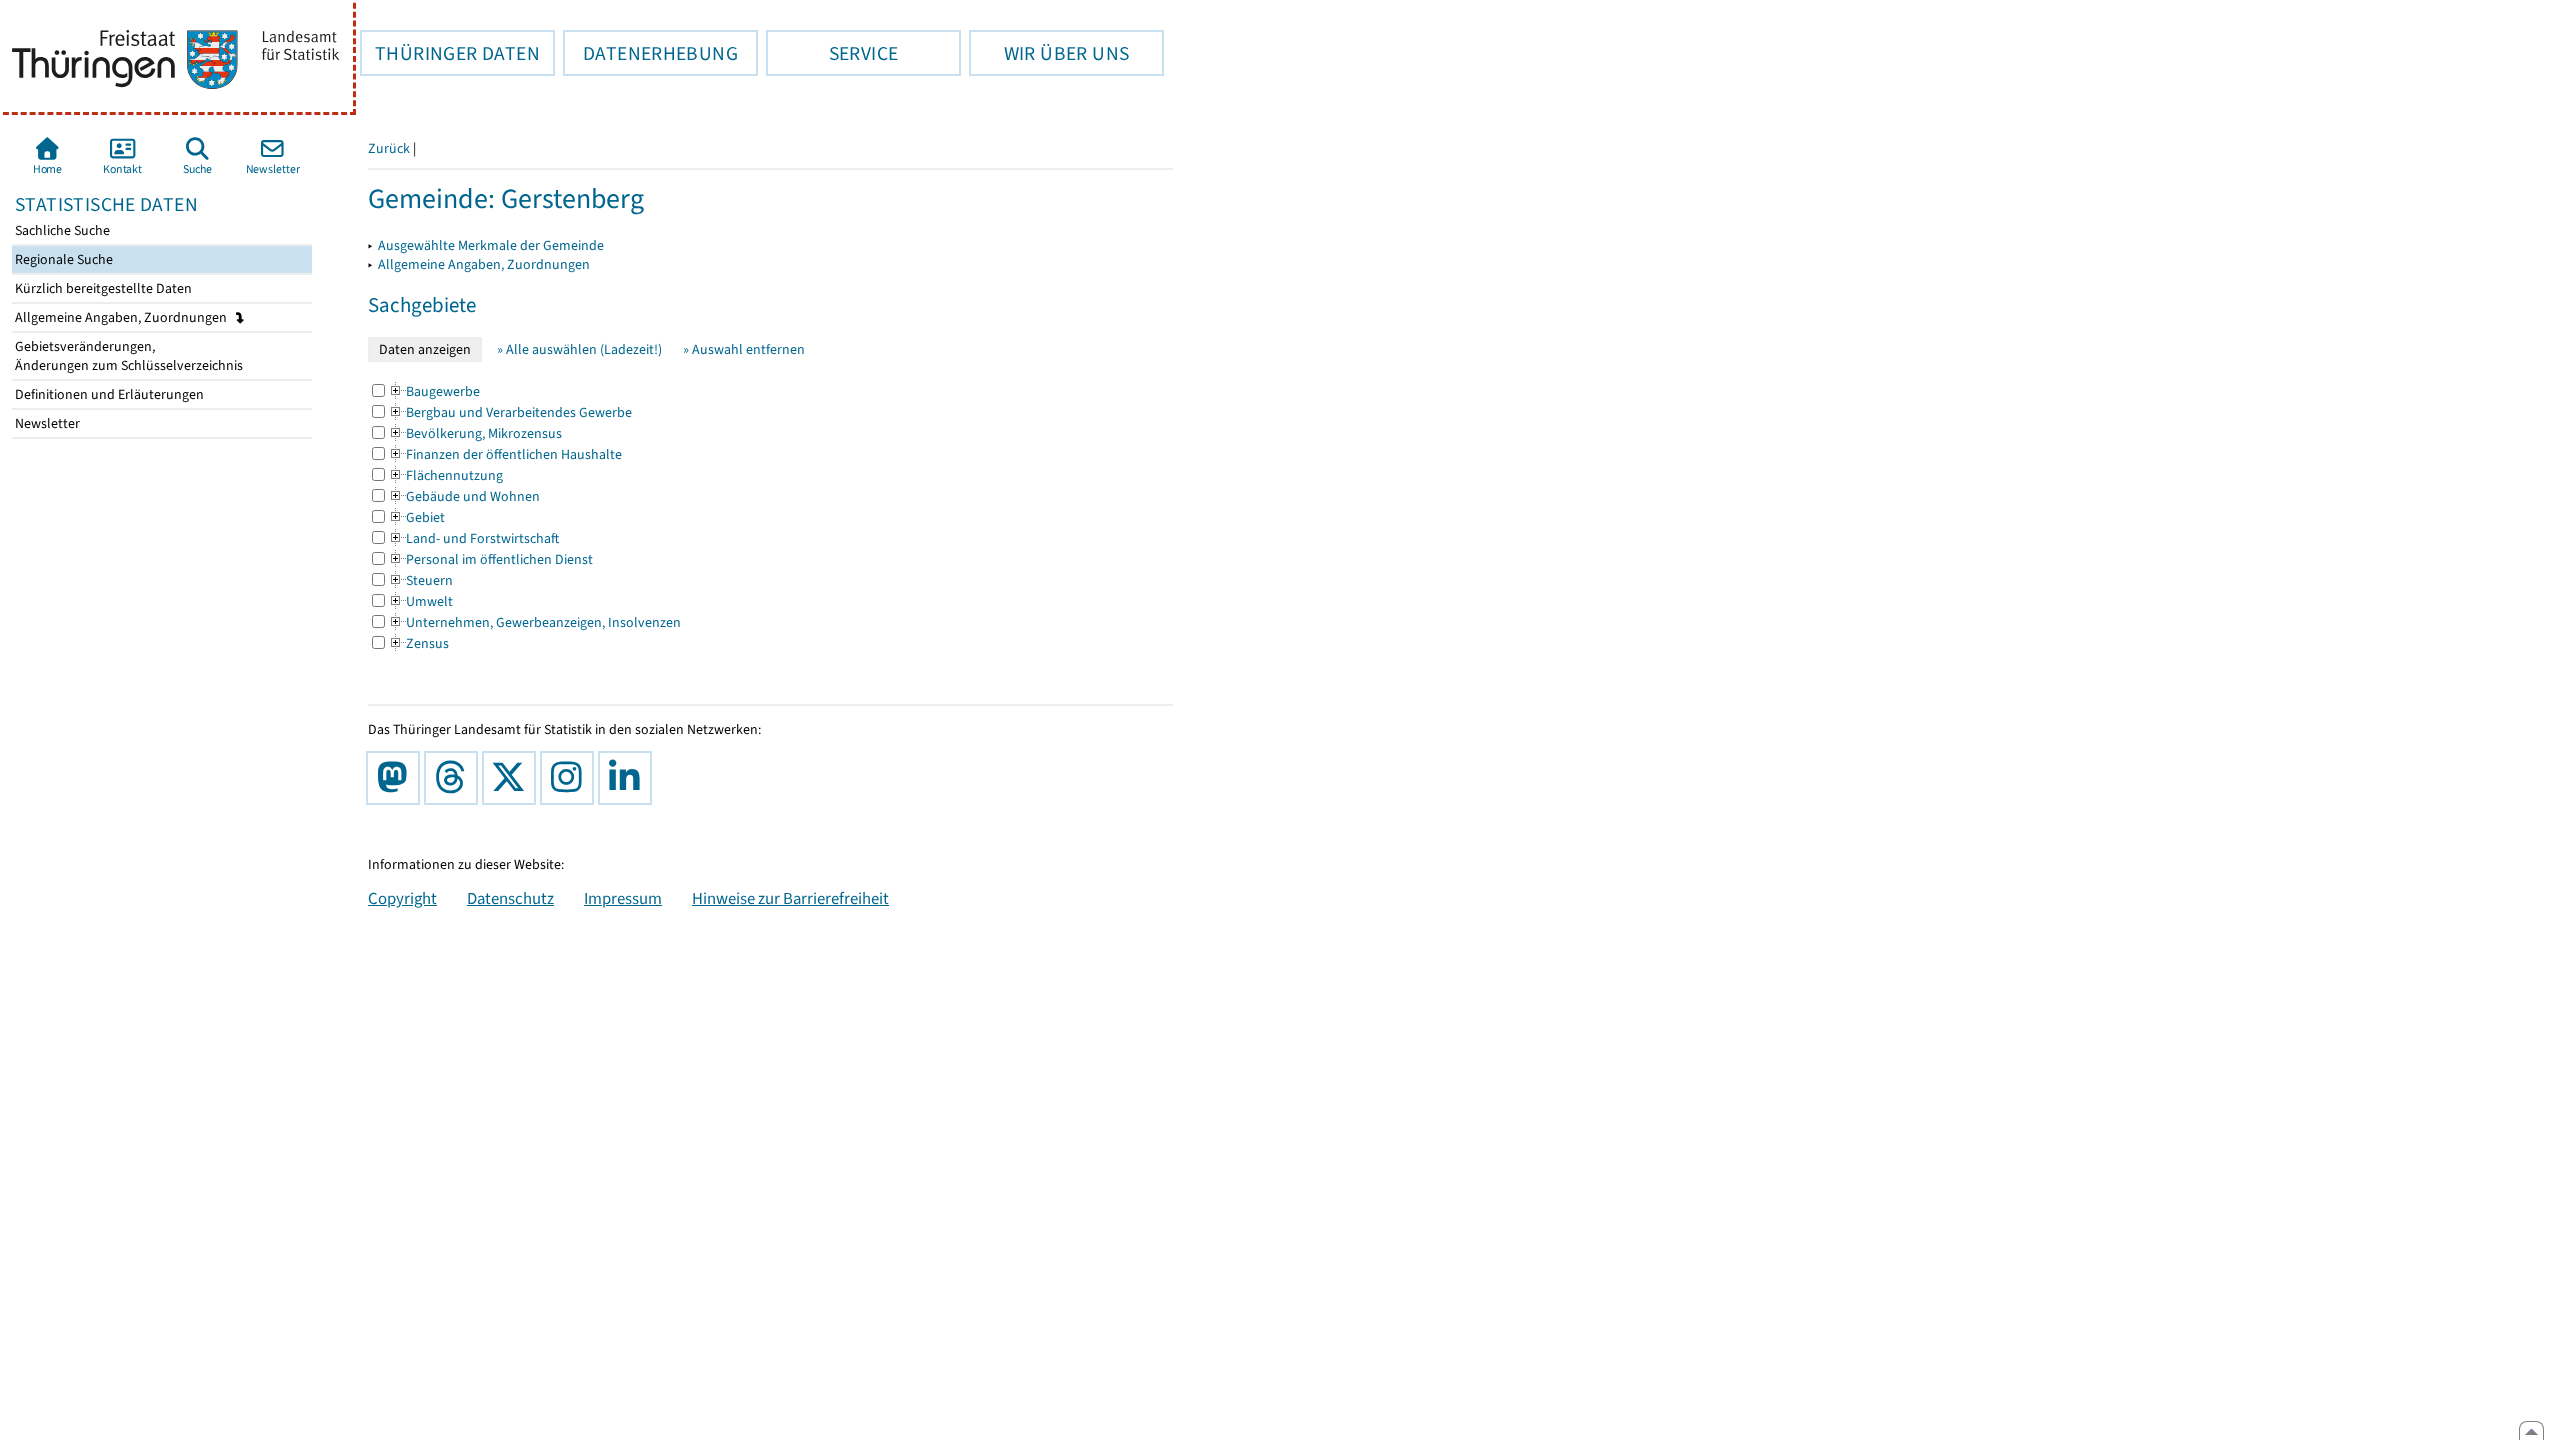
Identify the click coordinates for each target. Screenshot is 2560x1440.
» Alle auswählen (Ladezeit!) (579, 349)
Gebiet (416, 517)
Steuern (420, 580)
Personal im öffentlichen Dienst (490, 559)
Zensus (418, 643)
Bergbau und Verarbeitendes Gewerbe (510, 412)
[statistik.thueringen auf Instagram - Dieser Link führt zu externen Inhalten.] (571, 778)
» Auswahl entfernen (744, 349)
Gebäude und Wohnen (464, 496)
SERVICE (832, 53)
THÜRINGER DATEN (450, 53)
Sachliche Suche (61, 230)
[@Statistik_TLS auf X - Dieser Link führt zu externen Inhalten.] (513, 778)
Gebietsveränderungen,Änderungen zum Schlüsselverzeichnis (127, 356)
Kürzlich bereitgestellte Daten (102, 288)
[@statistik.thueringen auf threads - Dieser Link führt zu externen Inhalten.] (455, 778)
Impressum (623, 898)
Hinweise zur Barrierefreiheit (790, 898)
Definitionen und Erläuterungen (108, 394)
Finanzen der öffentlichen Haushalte (505, 454)
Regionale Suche (62, 259)
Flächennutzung (445, 475)
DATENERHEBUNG (650, 53)
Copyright (402, 898)
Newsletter (46, 423)
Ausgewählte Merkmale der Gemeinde (491, 245)
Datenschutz (510, 898)
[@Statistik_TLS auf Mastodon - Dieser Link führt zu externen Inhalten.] (397, 778)
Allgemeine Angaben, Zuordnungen (122, 317)
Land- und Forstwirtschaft (473, 538)
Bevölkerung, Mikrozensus (475, 433)
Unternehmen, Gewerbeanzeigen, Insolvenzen (534, 622)
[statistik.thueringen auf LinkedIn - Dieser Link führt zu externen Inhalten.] (629, 778)
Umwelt (420, 601)
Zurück (389, 148)
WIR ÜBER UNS (1049, 53)
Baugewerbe (434, 391)
